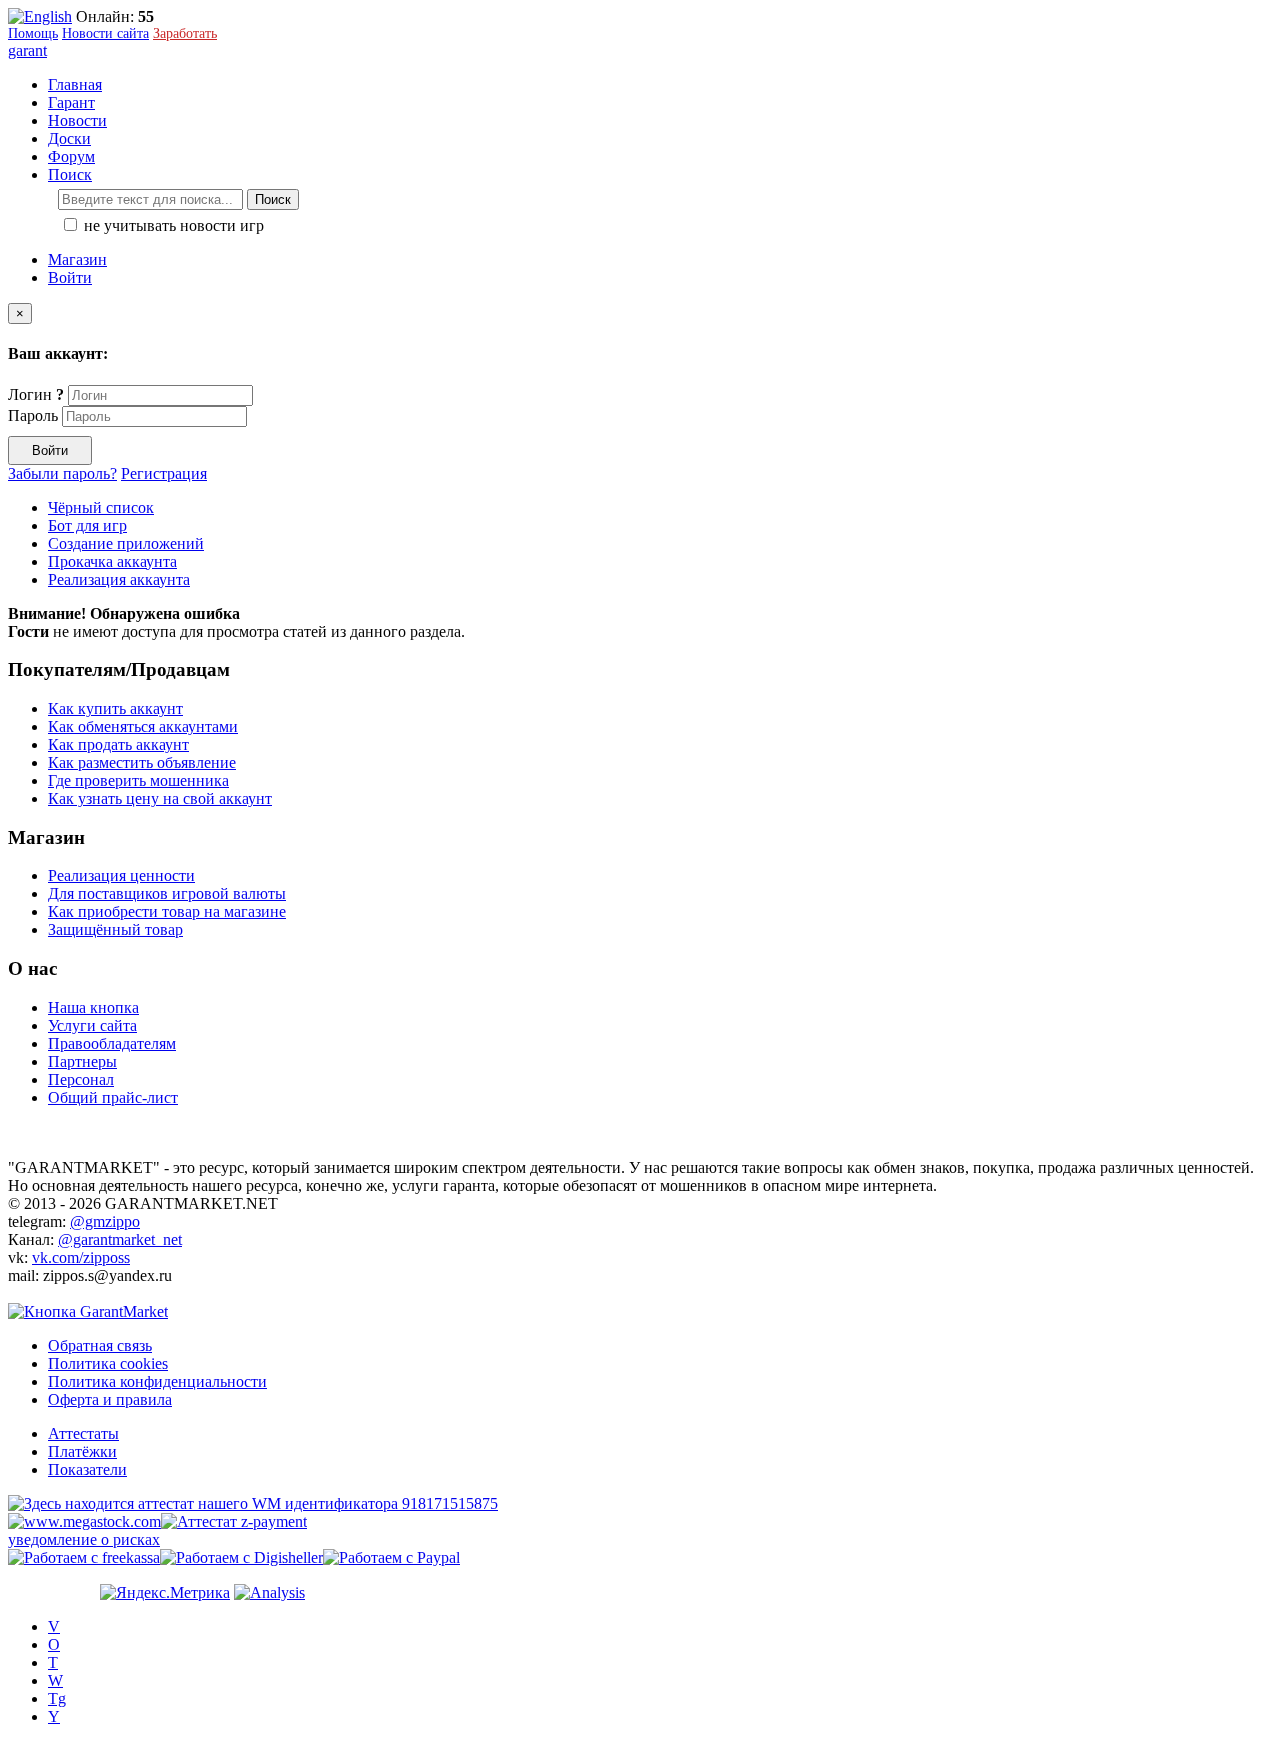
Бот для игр (87, 525)
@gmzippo (105, 1221)
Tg (57, 1698)
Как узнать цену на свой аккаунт (160, 798)
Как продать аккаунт (118, 744)
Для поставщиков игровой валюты (167, 893)
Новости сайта (105, 33)
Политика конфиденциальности (157, 1381)
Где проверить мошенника (138, 780)
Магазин (77, 259)
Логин (36, 394)
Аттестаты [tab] (83, 1433)
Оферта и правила (110, 1399)
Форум (71, 156)
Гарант (71, 102)
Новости (77, 120)
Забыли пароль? (62, 473)
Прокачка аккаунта (112, 561)
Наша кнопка (93, 1007)
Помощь (33, 33)
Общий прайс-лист (113, 1097)
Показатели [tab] (87, 1469)
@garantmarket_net (120, 1239)
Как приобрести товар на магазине (167, 911)
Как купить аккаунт (115, 708)
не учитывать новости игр (172, 225)
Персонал (81, 1079)
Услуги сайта (92, 1025)
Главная (75, 84)
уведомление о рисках (84, 1539)
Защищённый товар (115, 929)
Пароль (33, 415)
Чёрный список (101, 507)
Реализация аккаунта (119, 579)
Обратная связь (100, 1345)
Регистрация (164, 473)
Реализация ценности (121, 875)
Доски (69, 138)
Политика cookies (108, 1363)
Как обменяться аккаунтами (143, 726)
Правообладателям (112, 1043)
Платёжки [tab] (82, 1451)
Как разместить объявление (142, 762)
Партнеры (82, 1061)
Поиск (273, 199)
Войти (70, 277)
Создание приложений (126, 543)
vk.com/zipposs (81, 1257)
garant (27, 50)
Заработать (185, 33)
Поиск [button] (70, 174)
